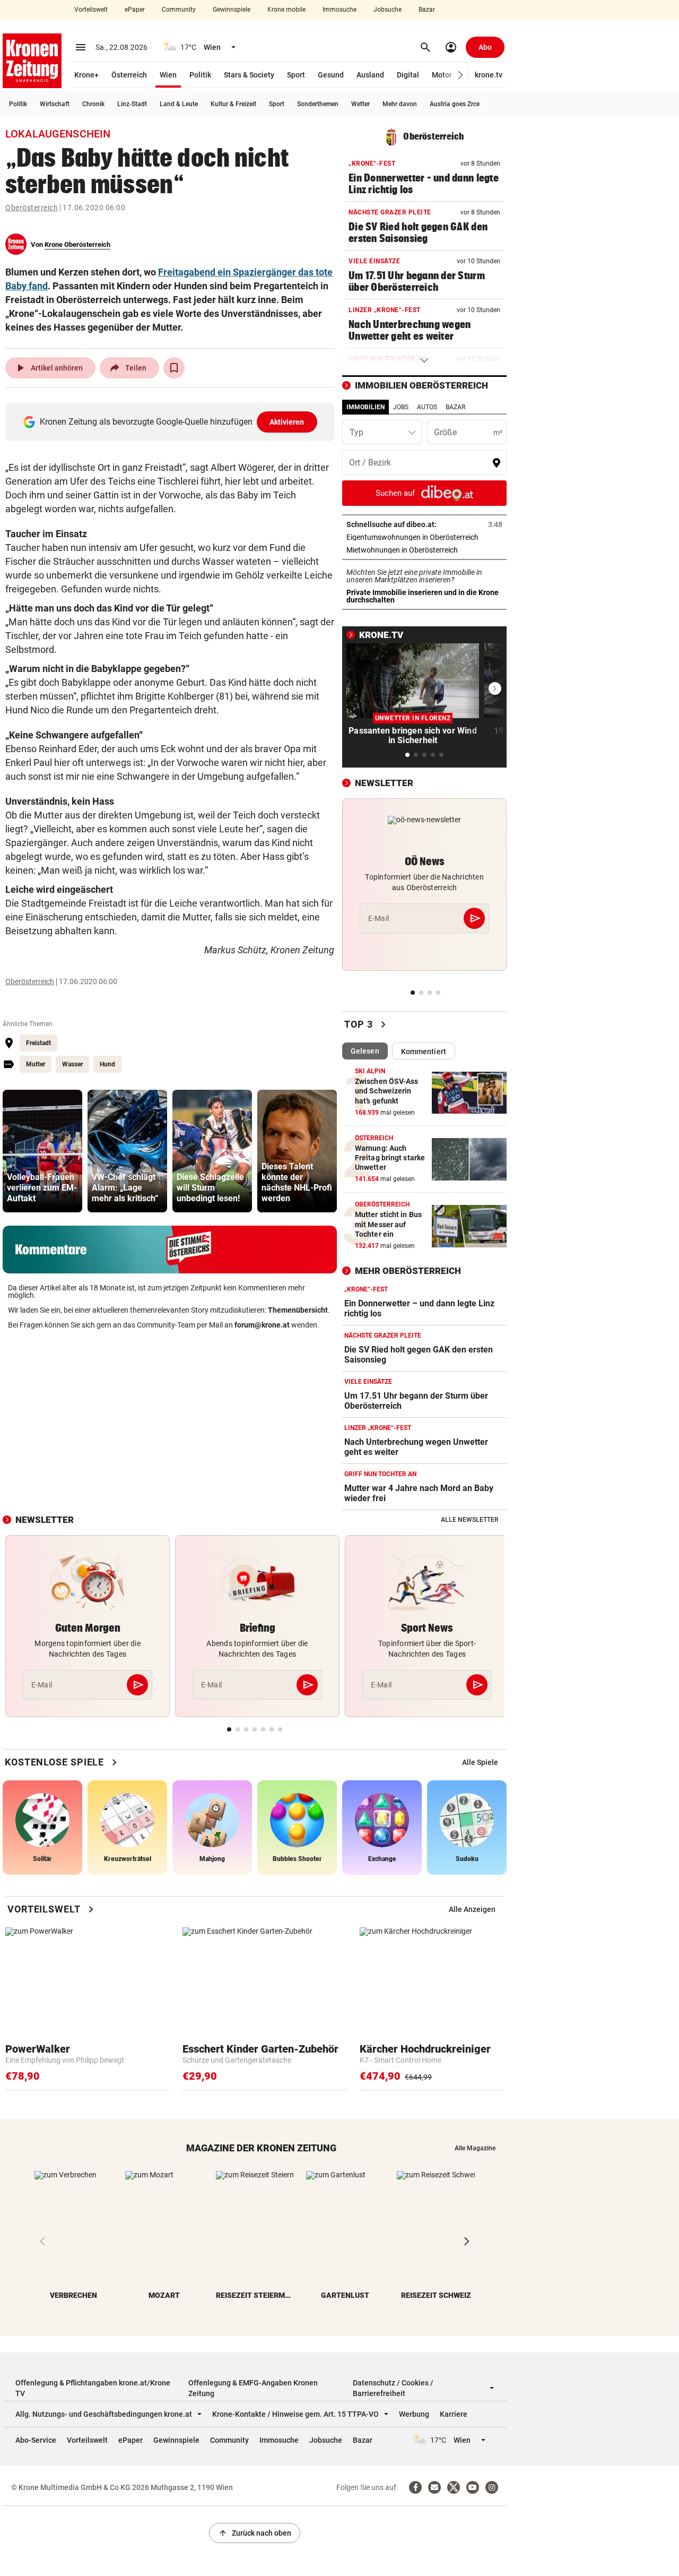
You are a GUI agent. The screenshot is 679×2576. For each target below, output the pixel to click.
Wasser (72, 1064)
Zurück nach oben (255, 2533)
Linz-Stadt (132, 104)
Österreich (129, 75)
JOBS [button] (401, 407)
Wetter (360, 104)
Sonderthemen (318, 104)
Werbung (414, 2414)
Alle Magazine (475, 2148)
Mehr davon (400, 104)
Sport (296, 75)
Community (179, 10)
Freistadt (38, 1043)
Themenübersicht (298, 1310)
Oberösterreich (32, 208)
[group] (42, 1151)
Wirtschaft (55, 104)
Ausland (370, 75)
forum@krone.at (262, 1325)
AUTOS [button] (427, 407)
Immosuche (339, 10)
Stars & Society (249, 75)
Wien (168, 75)
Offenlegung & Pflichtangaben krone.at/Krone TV (93, 2388)
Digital (408, 75)
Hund (107, 1064)
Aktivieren (287, 422)
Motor (442, 75)
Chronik (93, 104)
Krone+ (86, 75)
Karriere (454, 2414)
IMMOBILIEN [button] (365, 407)
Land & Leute (179, 104)
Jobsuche (388, 10)
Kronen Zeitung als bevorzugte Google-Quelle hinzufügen (172, 422)
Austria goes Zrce (455, 104)
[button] (461, 75)
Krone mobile (286, 10)
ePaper (135, 10)
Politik (200, 75)
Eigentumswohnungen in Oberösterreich (424, 537)
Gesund (331, 75)
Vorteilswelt (91, 10)
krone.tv (489, 75)
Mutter (36, 1064)
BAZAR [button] (455, 407)
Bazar (427, 10)
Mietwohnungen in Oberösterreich (424, 550)
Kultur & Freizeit (233, 104)
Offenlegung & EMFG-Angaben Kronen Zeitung (253, 2388)
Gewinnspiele (232, 10)
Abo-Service (36, 2440)
